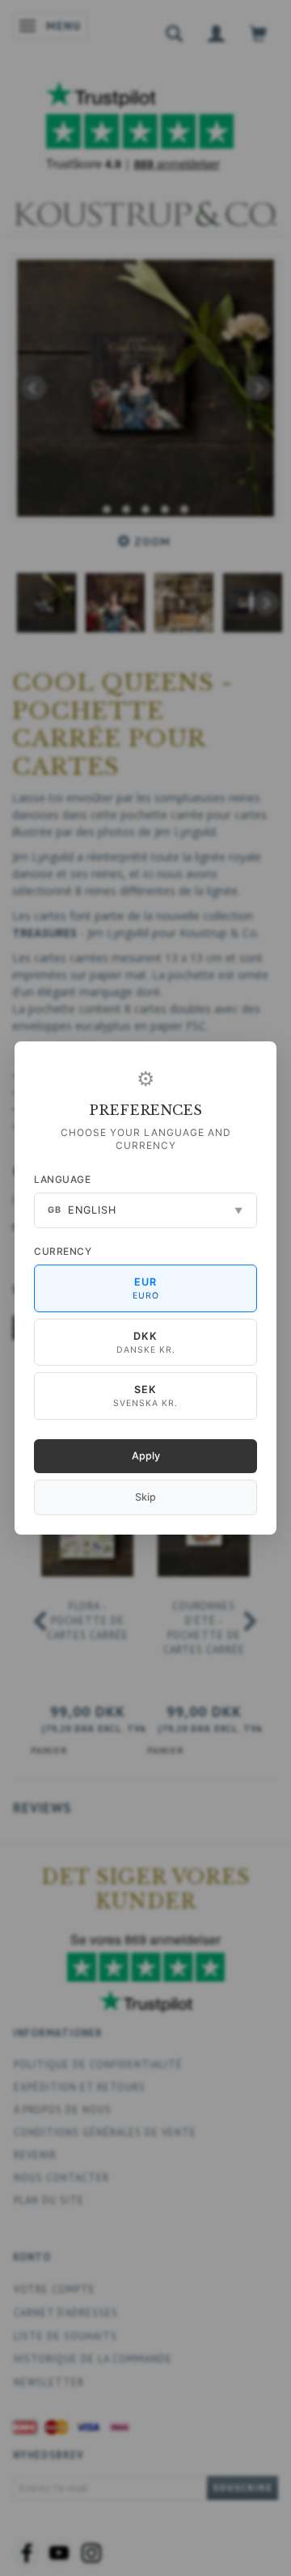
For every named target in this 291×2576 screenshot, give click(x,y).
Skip (145, 1497)
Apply (146, 1456)
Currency (63, 1251)
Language (62, 1179)
